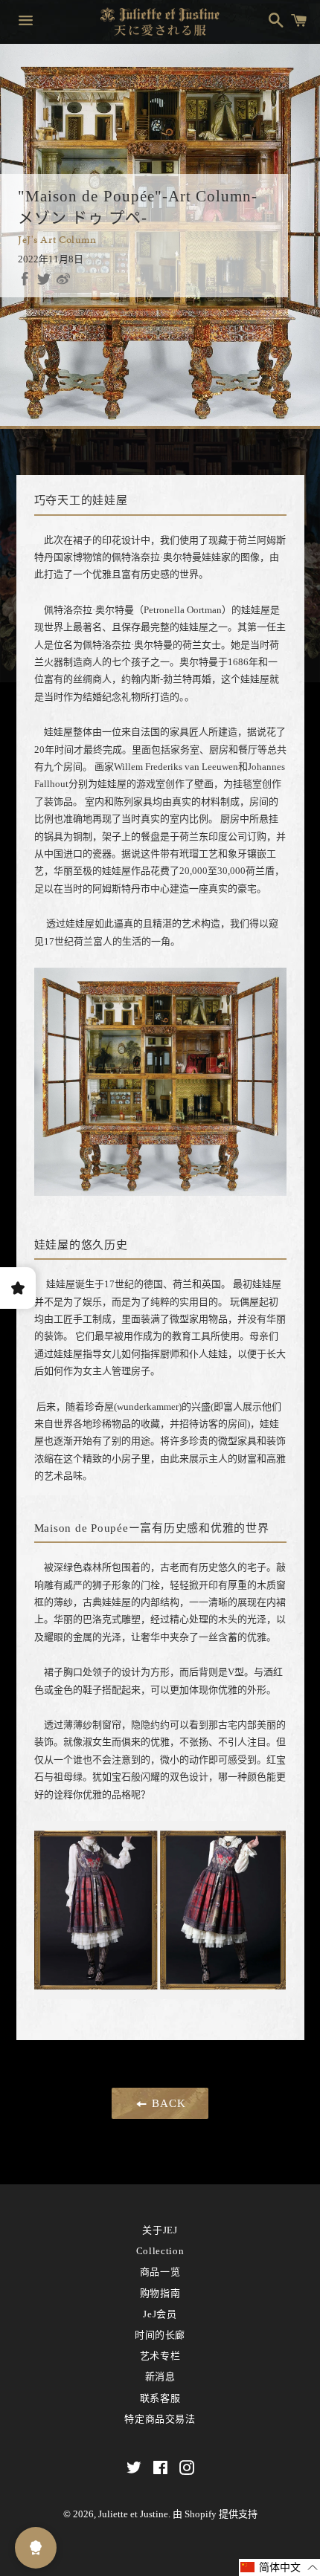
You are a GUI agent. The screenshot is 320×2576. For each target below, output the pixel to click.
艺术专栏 (160, 2356)
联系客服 (160, 2398)
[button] (279, 2567)
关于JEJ (160, 2230)
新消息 (160, 2376)
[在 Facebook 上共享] (25, 279)
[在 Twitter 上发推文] (44, 279)
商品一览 (160, 2272)
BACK (167, 2103)
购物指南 (160, 2293)
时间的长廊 (160, 2335)
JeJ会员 (160, 2314)
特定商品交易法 (160, 2419)
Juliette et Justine (133, 2514)
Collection (160, 2251)
